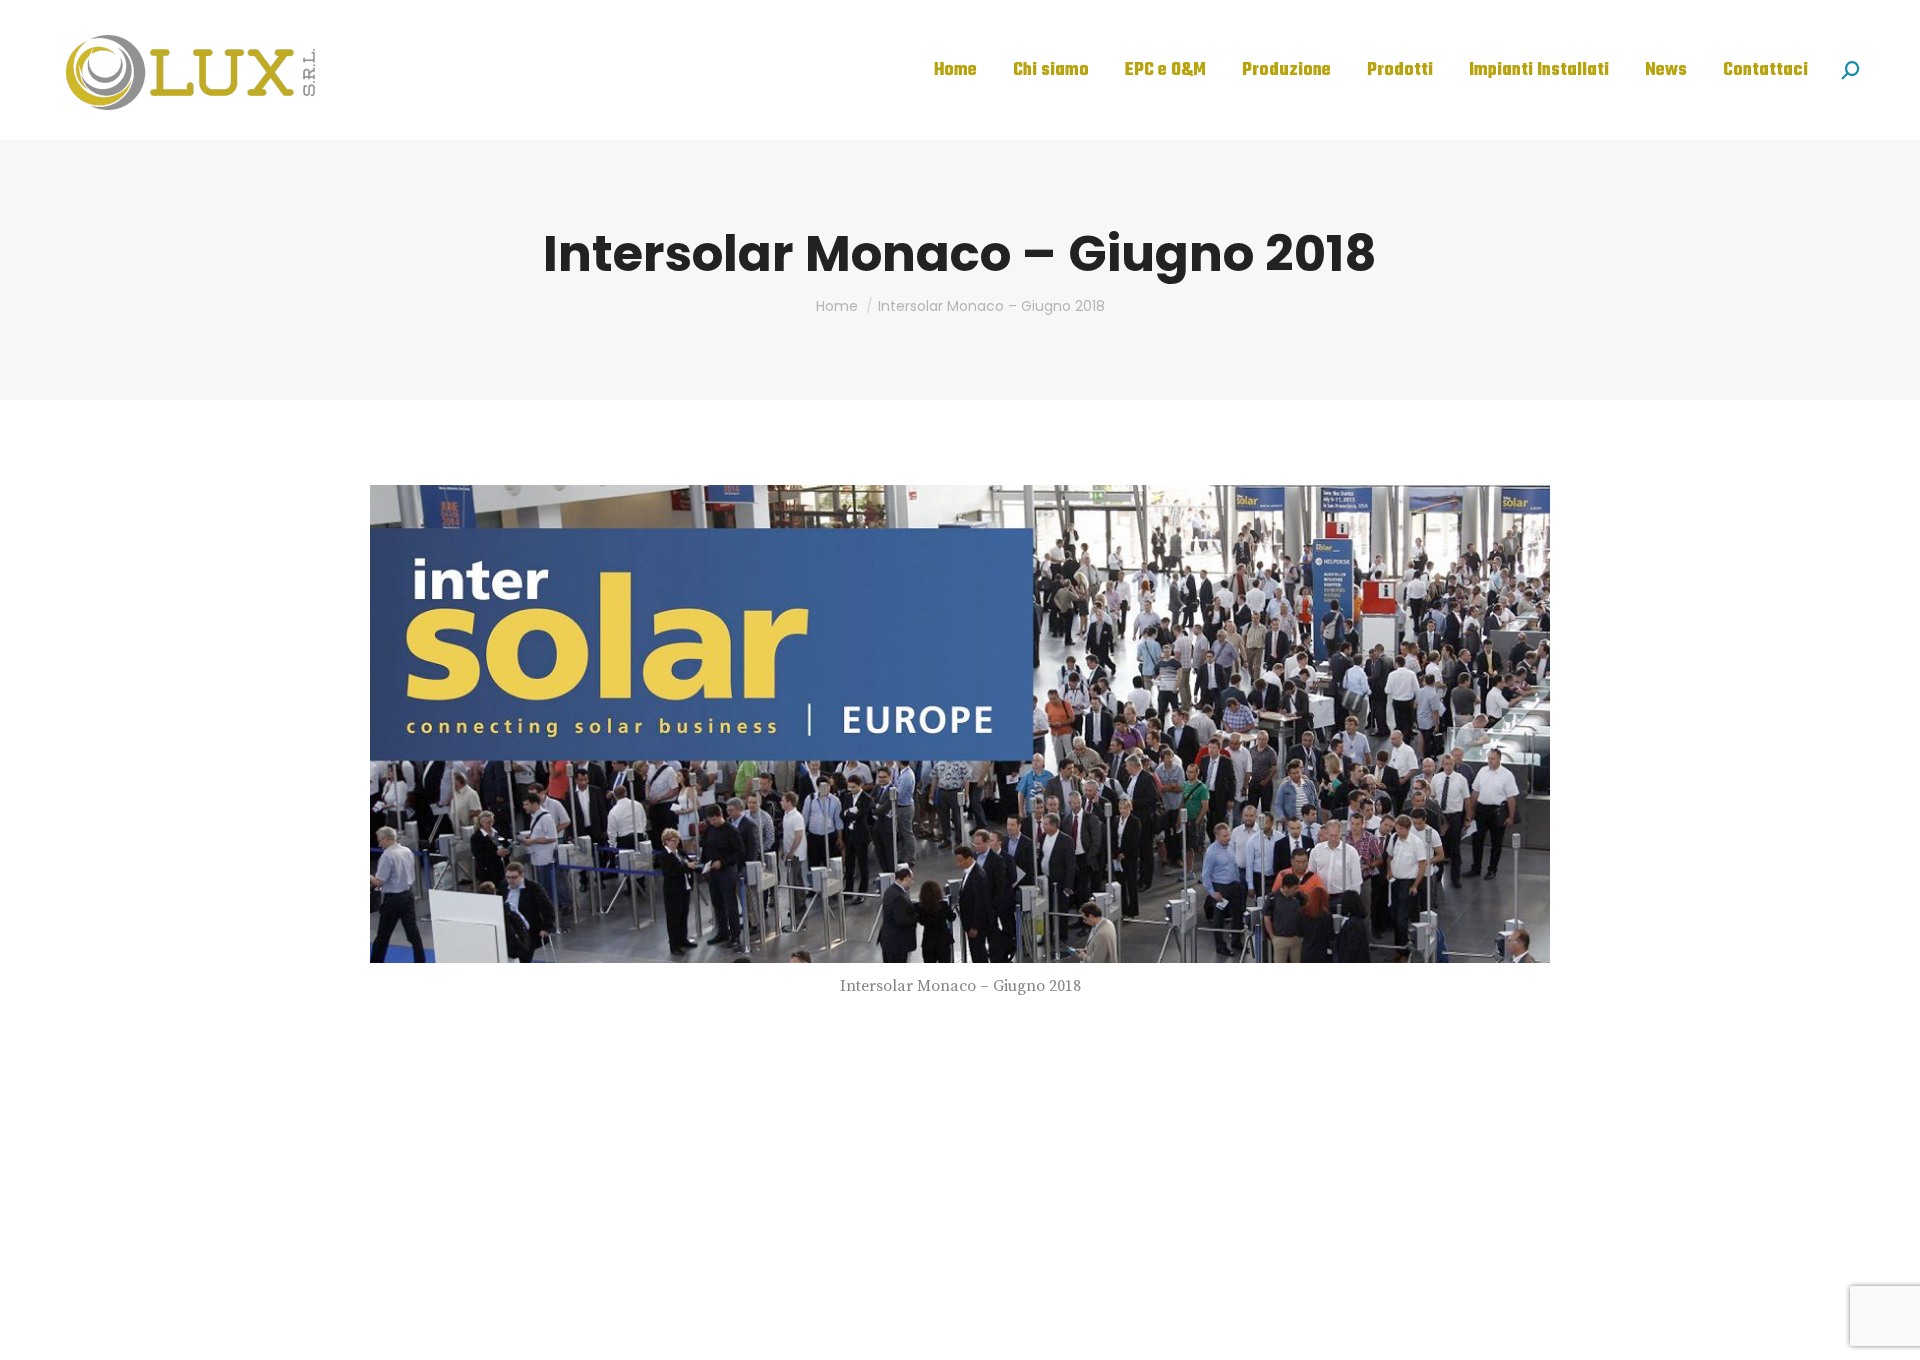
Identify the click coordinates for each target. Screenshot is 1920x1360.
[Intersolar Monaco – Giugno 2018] (960, 724)
